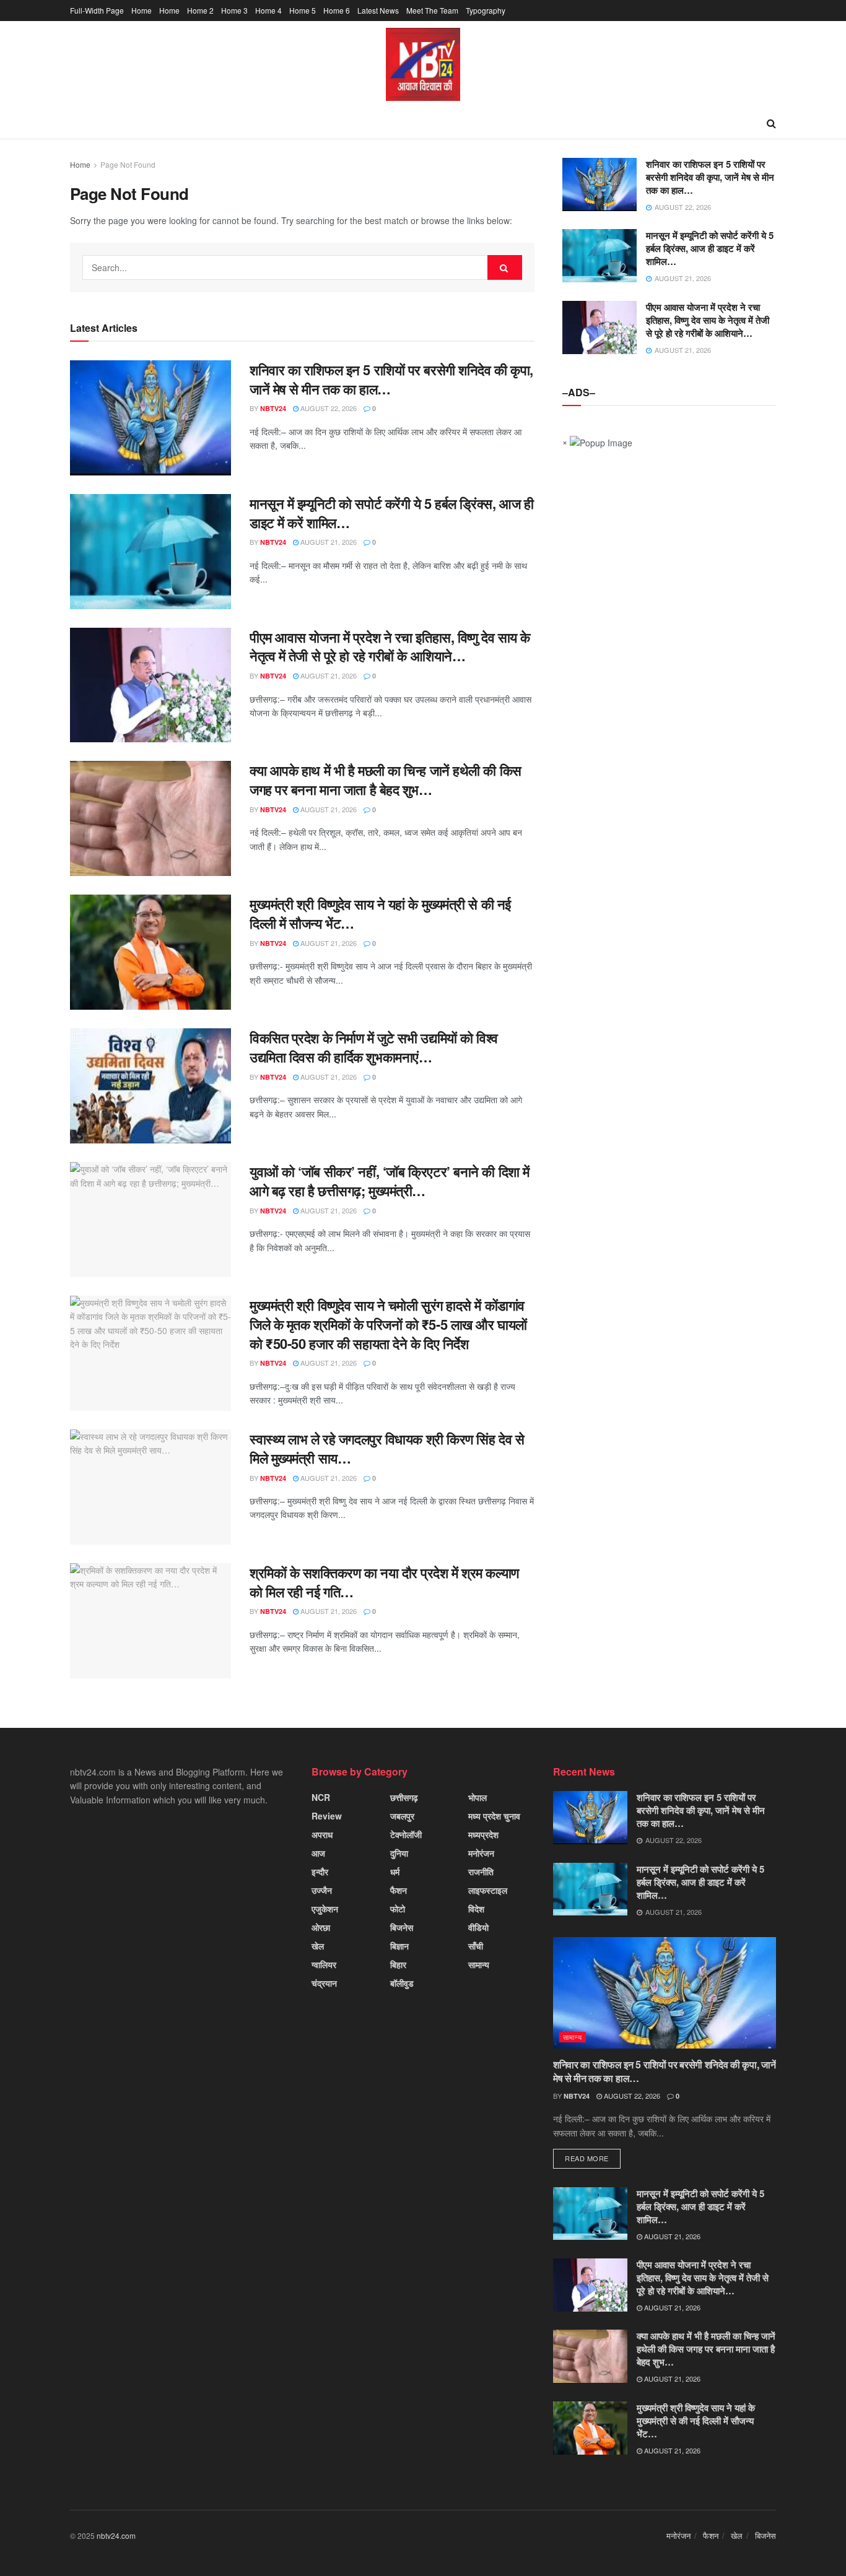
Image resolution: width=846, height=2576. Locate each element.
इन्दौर (320, 1871)
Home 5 (303, 10)
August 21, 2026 (328, 542)
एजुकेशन (325, 1909)
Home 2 (200, 10)
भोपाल (478, 1797)
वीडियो (478, 1927)
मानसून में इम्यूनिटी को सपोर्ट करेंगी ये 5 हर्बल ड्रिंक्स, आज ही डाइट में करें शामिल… (391, 513)
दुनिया (399, 1853)
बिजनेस (402, 1927)
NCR (321, 1797)
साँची (476, 1946)
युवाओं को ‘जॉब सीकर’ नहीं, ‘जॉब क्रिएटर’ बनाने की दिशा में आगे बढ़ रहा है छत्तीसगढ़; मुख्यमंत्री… (390, 1181)
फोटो (398, 1909)
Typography (486, 10)
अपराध (322, 1834)
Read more (587, 2158)
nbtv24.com (116, 2535)
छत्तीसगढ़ (404, 1797)
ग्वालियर (324, 1964)
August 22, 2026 (328, 408)
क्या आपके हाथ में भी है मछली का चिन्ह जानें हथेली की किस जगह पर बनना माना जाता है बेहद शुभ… (386, 780)
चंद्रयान (324, 1983)
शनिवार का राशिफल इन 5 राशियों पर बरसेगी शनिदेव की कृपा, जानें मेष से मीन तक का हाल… (391, 379)
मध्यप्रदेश (483, 1834)
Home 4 (268, 10)
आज (318, 1853)
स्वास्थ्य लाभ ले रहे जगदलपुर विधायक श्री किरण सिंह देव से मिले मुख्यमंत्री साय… (387, 1448)
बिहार (398, 1964)
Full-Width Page (97, 10)
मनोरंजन (481, 1853)
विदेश (476, 1909)
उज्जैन (322, 1890)
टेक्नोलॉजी (406, 1834)
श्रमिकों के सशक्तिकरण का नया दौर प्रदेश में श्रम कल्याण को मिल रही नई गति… (384, 1582)
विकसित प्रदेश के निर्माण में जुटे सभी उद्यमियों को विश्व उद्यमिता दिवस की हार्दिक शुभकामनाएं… (374, 1047)
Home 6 (337, 10)
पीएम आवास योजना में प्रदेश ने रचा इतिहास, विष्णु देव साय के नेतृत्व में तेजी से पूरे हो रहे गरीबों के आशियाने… (390, 647)
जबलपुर (402, 1816)
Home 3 (234, 10)
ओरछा (321, 1927)
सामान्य (479, 1964)
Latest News (378, 10)
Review (327, 1816)
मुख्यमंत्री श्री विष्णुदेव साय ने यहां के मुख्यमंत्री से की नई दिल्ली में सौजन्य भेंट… (380, 913)
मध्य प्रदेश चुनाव (494, 1816)
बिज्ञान (399, 1946)
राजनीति (481, 1871)
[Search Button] (505, 267)
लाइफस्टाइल (488, 1890)
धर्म (395, 1871)
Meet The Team (432, 10)
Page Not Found (128, 164)
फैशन (399, 1890)
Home (142, 10)
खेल (318, 1946)
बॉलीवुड (402, 1983)
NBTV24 (273, 408)
